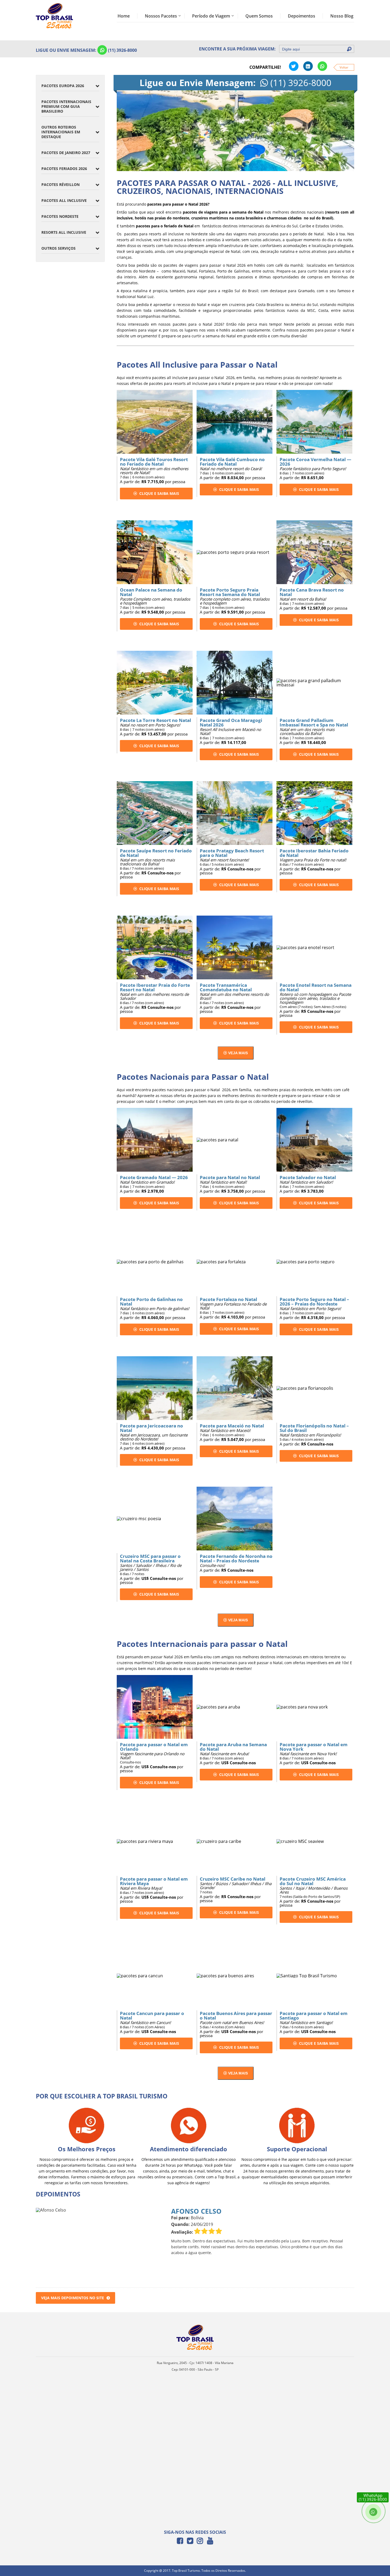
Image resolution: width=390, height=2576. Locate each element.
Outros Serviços (59, 248)
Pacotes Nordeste (60, 216)
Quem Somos (259, 16)
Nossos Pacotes (161, 16)
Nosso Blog (342, 16)
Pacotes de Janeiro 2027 (66, 153)
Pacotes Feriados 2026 (64, 169)
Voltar (344, 67)
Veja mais (237, 1053)
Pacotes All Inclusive (64, 200)
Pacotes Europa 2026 (63, 86)
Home (124, 16)
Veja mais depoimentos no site (73, 2298)
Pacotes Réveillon (60, 184)
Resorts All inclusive (64, 232)
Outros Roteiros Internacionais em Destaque (61, 132)
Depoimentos (302, 16)
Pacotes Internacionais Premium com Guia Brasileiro (66, 106)
